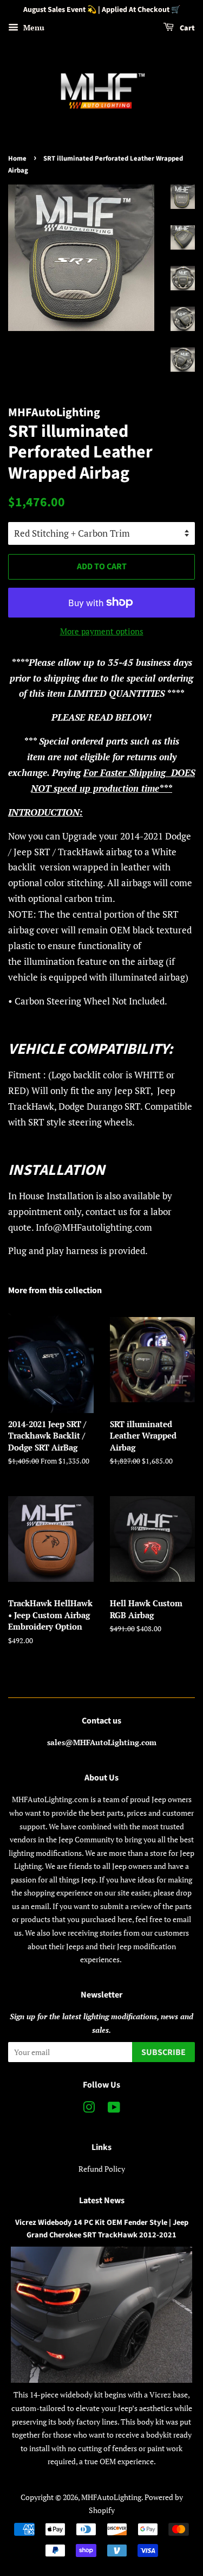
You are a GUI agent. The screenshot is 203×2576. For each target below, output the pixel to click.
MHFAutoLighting (111, 2497)
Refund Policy (102, 2169)
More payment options (102, 631)
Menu (33, 27)
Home (17, 158)
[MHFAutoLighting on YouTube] (114, 2109)
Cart (186, 28)
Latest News (102, 2200)
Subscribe (163, 2052)
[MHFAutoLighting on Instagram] (89, 2109)
